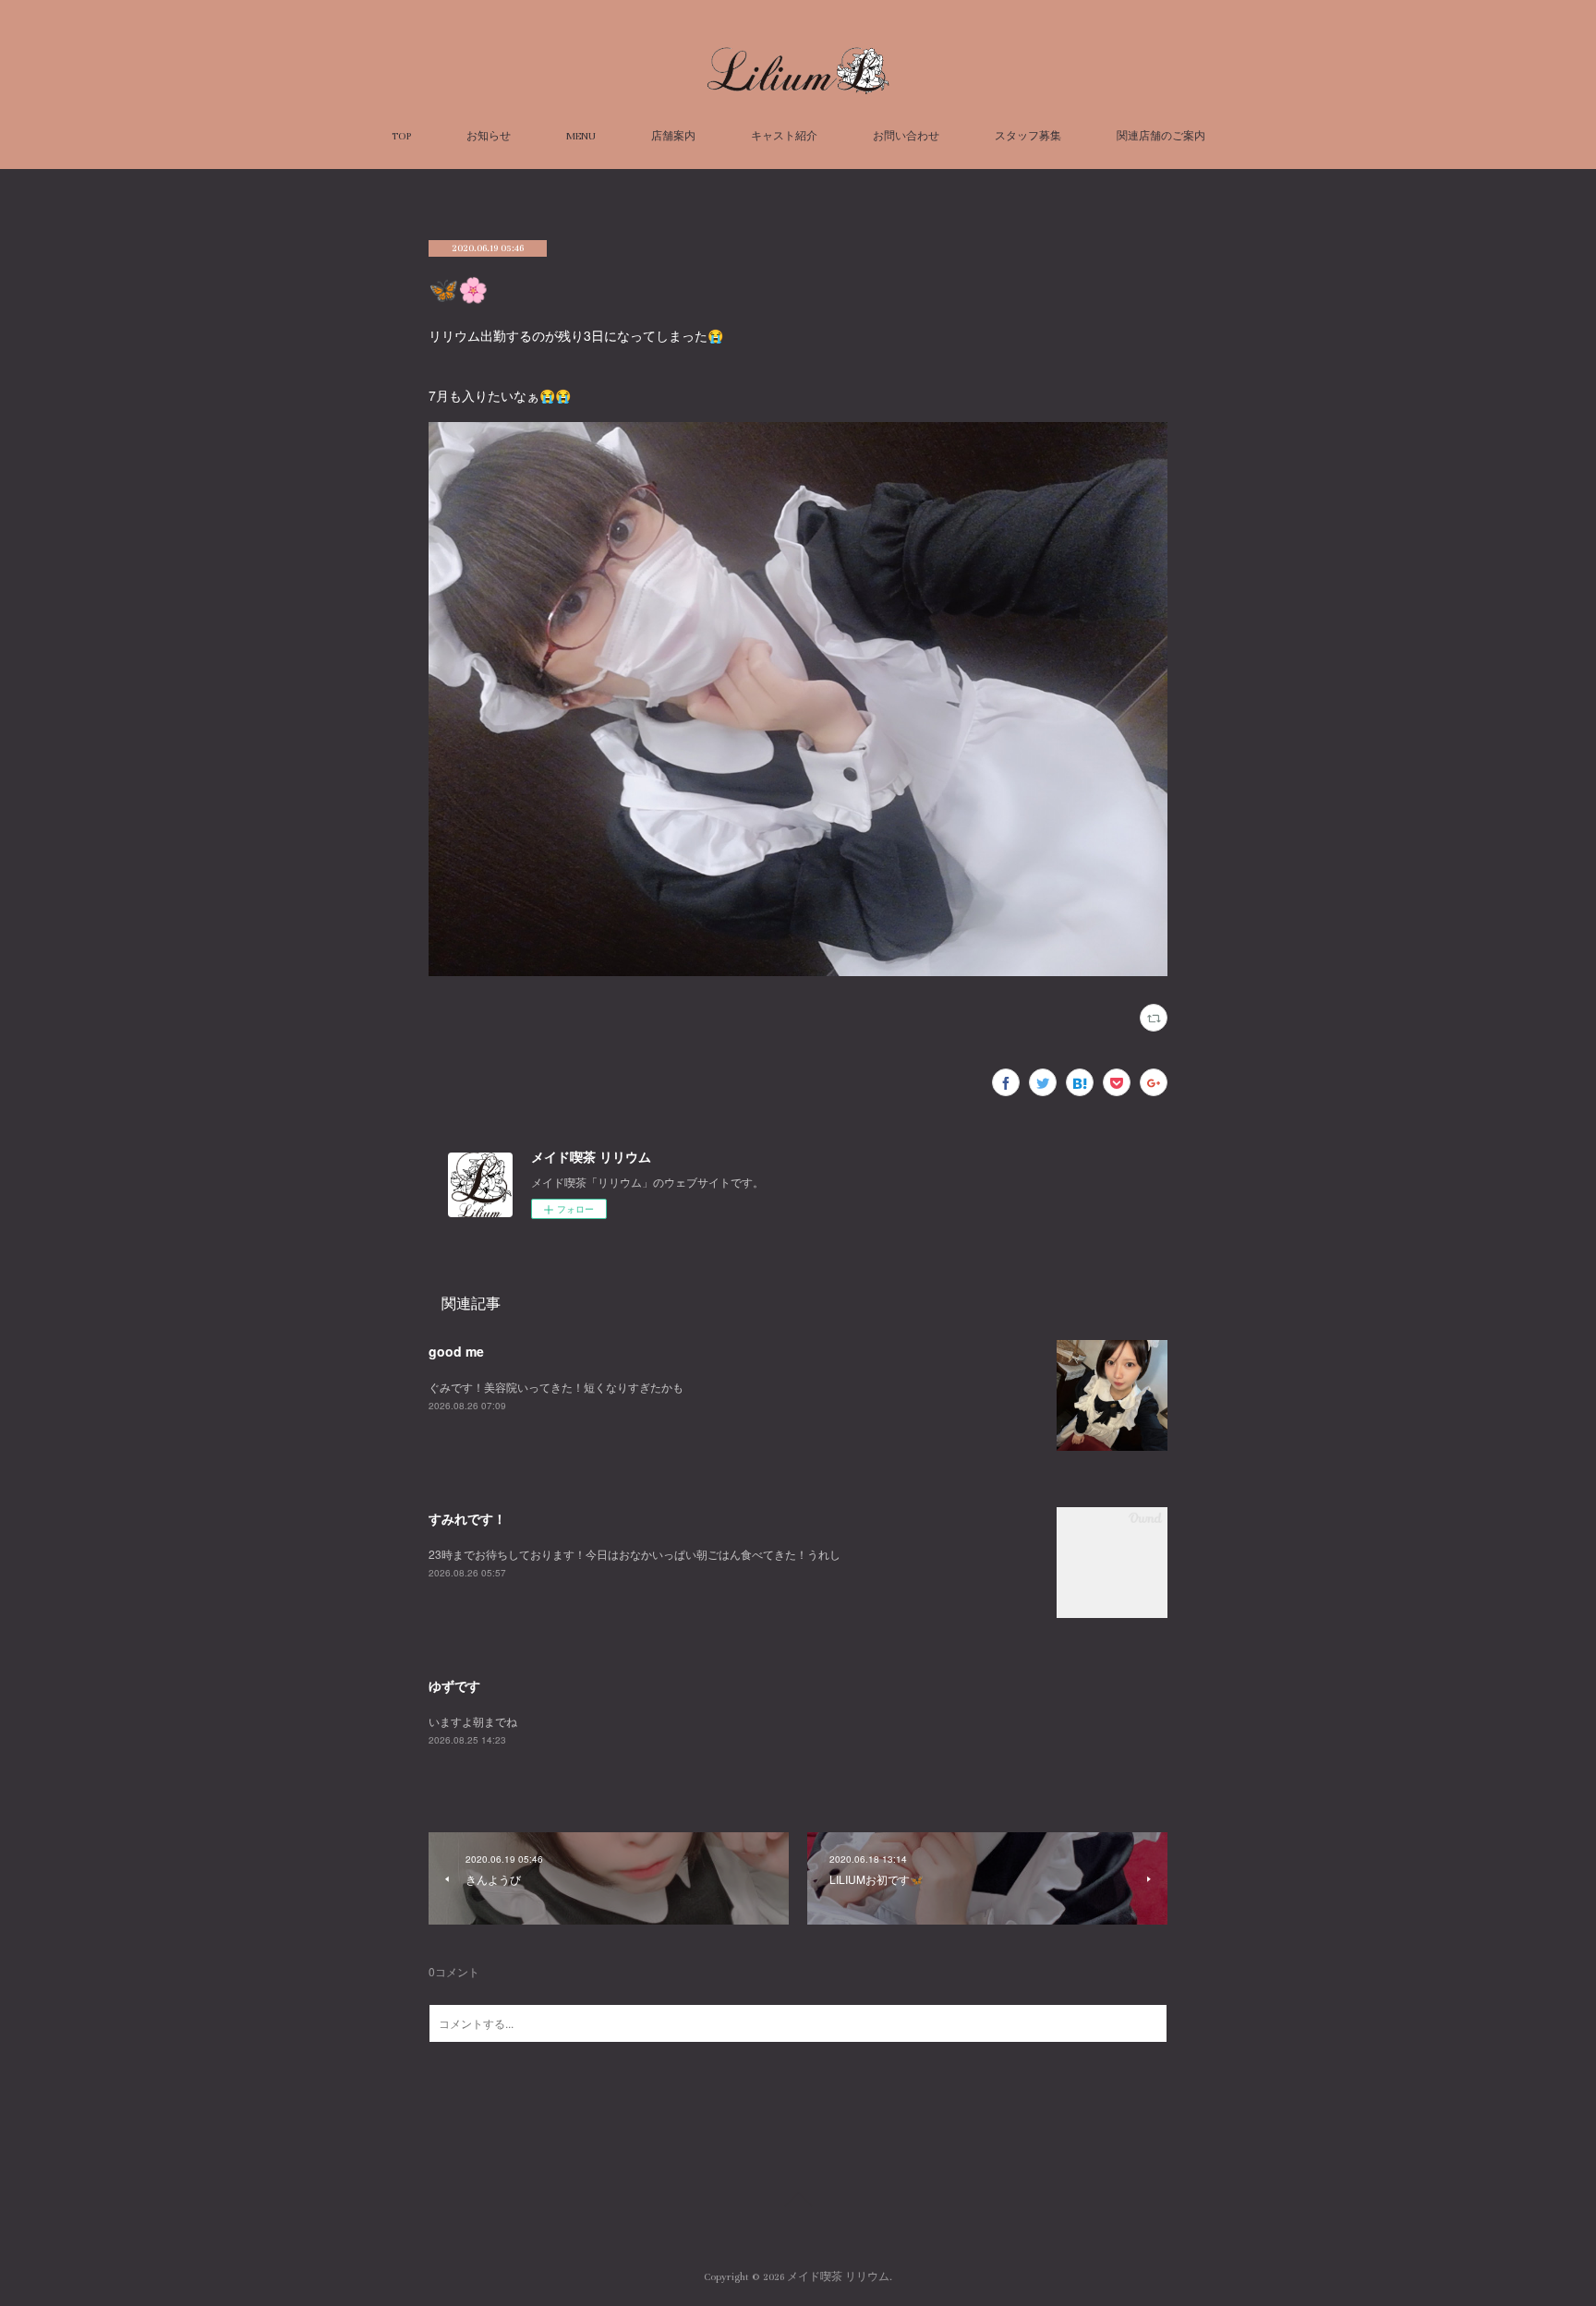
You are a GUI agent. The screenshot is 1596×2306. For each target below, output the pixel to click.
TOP (401, 136)
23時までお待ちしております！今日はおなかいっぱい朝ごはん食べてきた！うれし (635, 1554)
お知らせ (489, 136)
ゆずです (454, 1685)
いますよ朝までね (473, 1721)
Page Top (798, 2203)
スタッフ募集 (1028, 136)
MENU (581, 136)
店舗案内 (673, 136)
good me (456, 1351)
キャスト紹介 (784, 136)
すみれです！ (467, 1518)
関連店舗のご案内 (1161, 136)
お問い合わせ (906, 136)
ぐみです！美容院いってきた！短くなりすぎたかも (556, 1387)
